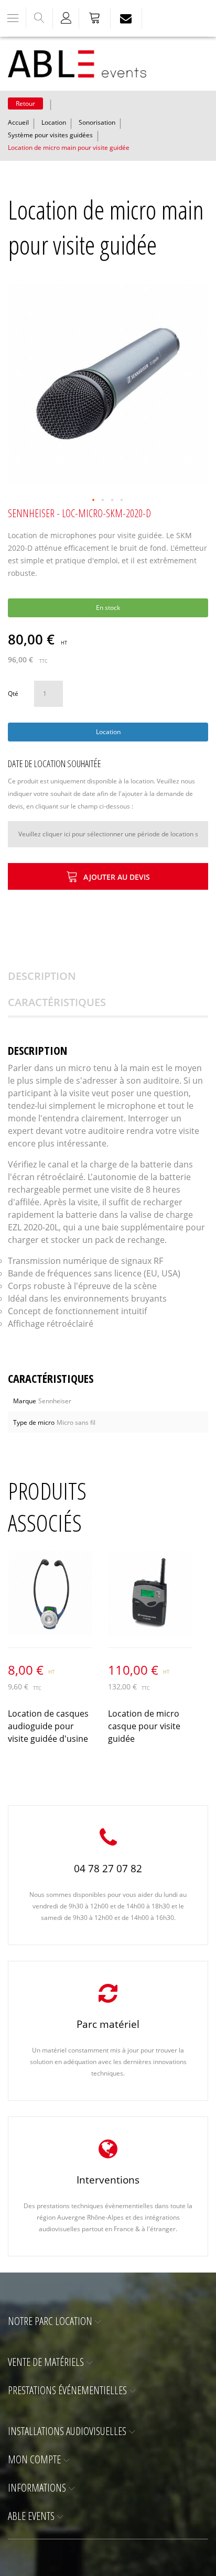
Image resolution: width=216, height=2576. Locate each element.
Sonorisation (97, 122)
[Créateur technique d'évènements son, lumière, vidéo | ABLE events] (77, 64)
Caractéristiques (57, 1002)
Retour (25, 103)
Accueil (18, 122)
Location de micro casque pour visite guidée (144, 1726)
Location (54, 122)
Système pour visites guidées (50, 135)
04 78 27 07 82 (108, 1869)
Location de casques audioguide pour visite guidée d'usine (48, 1726)
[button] (94, 500)
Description (42, 976)
